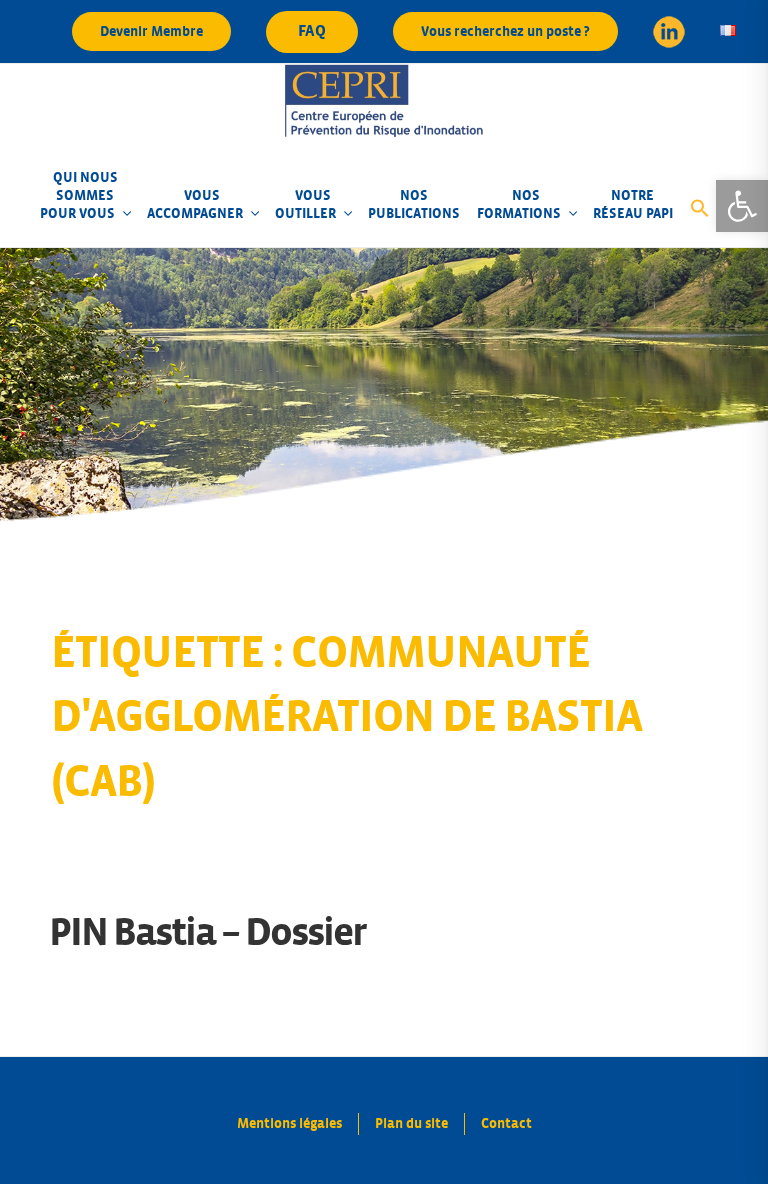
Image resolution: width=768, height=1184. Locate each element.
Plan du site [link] (411, 1123)
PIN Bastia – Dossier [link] (207, 932)
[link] (742, 206)
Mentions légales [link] (289, 1123)
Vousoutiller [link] (305, 204)
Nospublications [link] (414, 204)
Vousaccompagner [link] (195, 204)
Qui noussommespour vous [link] (78, 195)
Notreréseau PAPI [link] (633, 204)
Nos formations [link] (519, 204)
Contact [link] (506, 1123)
